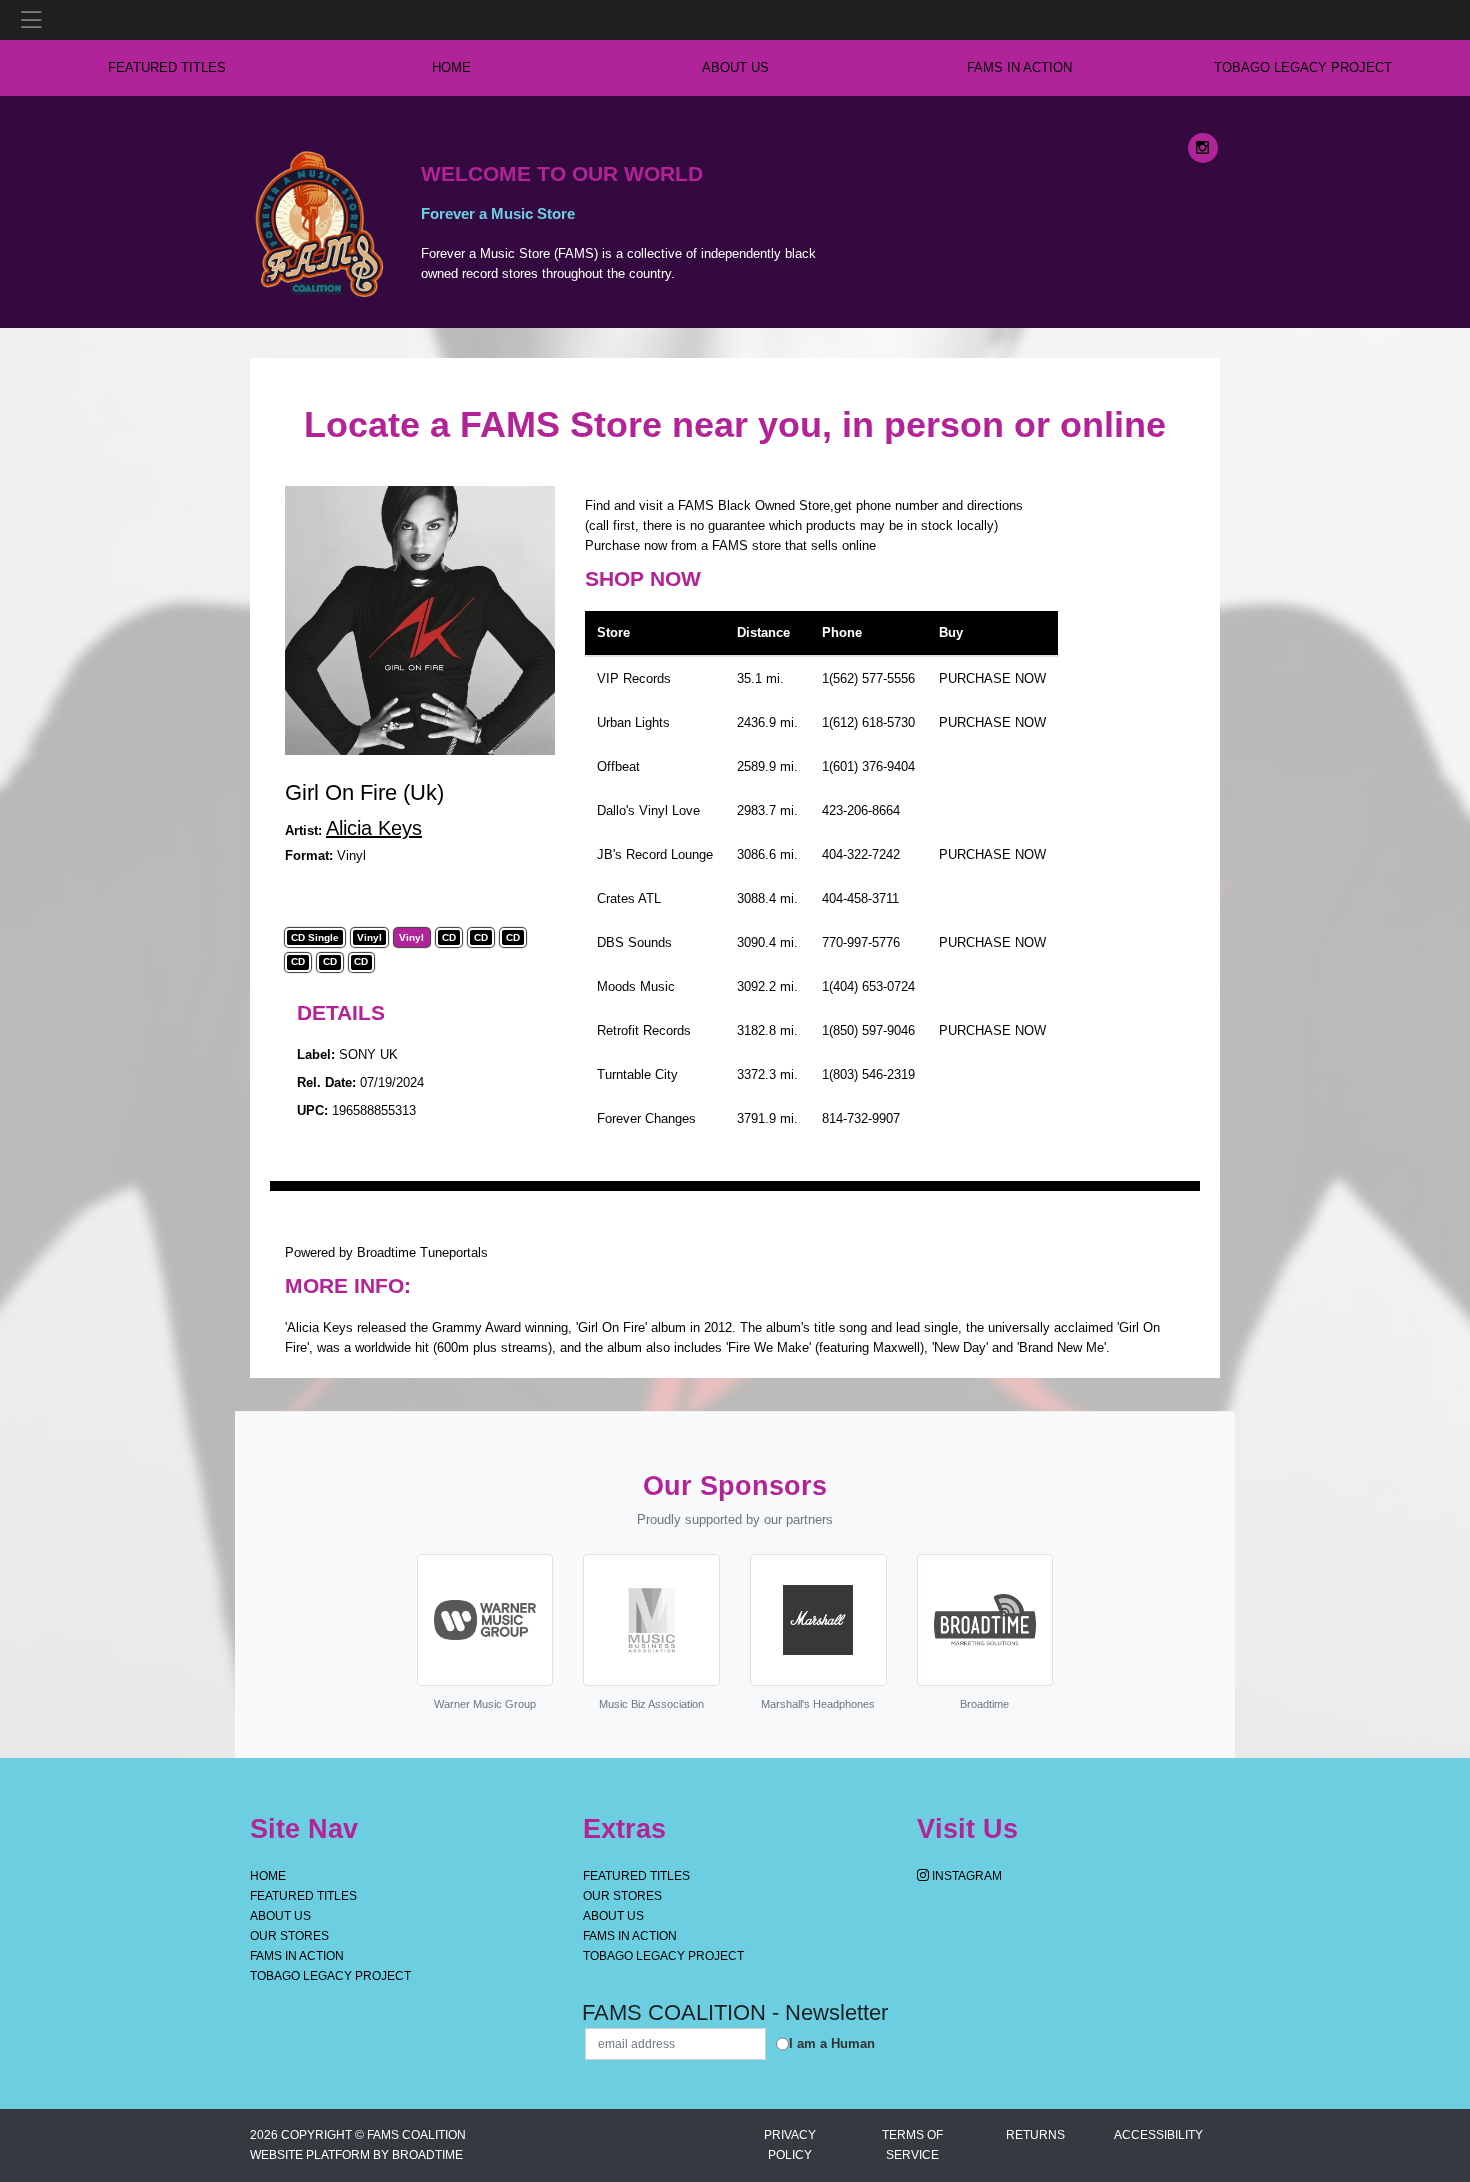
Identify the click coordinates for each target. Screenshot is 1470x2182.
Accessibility (1158, 2135)
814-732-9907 (861, 1118)
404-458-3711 (860, 898)
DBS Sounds (634, 942)
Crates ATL (629, 898)
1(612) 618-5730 (868, 722)
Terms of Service (912, 2145)
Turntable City (637, 1074)
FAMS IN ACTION (1019, 67)
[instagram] (1203, 148)
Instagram (965, 1876)
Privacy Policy (790, 2145)
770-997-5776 (861, 942)
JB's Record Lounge (655, 854)
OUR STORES (289, 1936)
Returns (1035, 2135)
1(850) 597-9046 (868, 1030)
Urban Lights (633, 722)
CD (449, 938)
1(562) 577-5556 (868, 678)
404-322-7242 (861, 854)
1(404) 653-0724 (868, 986)
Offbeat (618, 766)
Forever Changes (646, 1118)
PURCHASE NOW (992, 678)
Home (268, 1876)
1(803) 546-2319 (868, 1074)
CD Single (315, 938)
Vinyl (369, 938)
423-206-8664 (861, 810)
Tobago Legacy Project (1303, 67)
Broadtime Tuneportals (422, 1252)
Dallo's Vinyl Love (648, 810)
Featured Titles (167, 67)
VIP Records (634, 678)
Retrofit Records (644, 1030)
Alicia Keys (374, 828)
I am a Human (832, 2043)
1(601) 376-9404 (868, 766)
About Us (735, 67)
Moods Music (636, 986)
